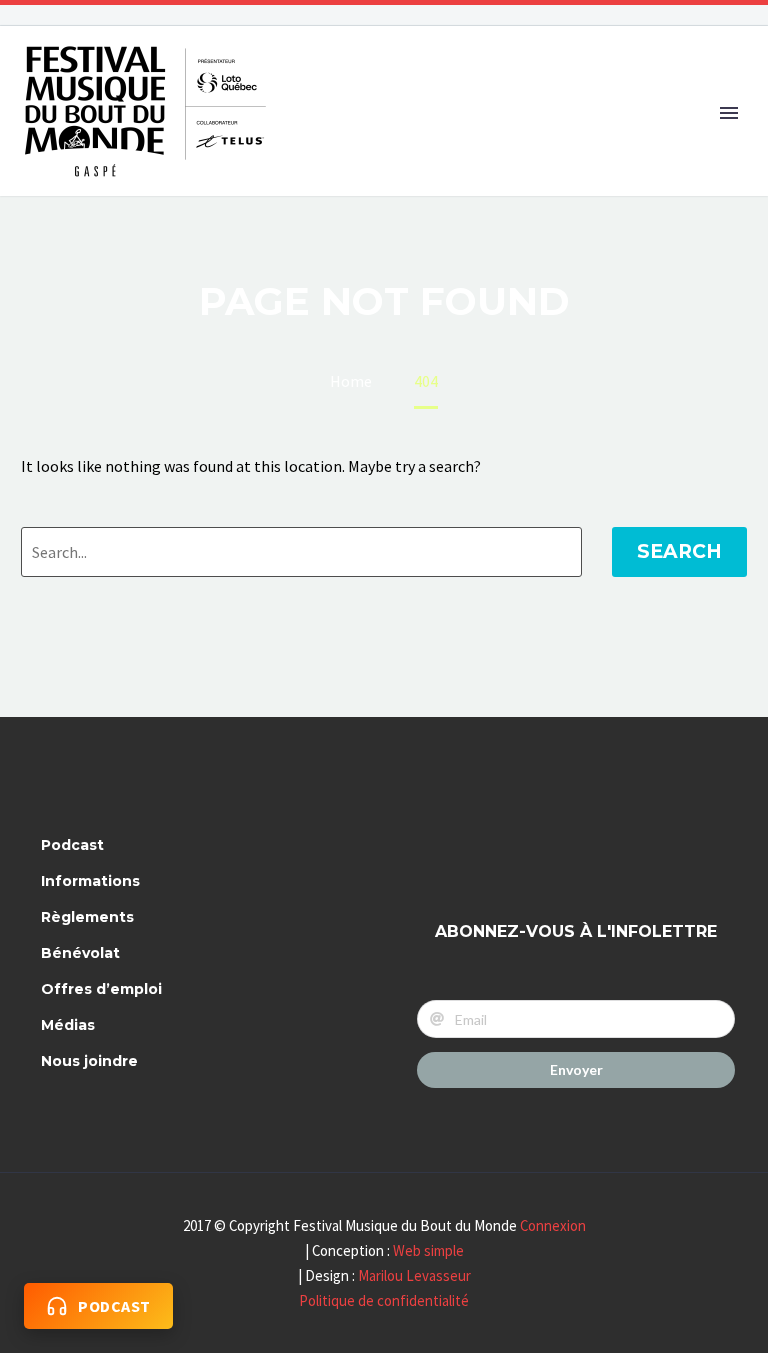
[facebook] (445, 853)
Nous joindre (89, 1061)
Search (679, 551)
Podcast (72, 845)
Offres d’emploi (101, 989)
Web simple (428, 1250)
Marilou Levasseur (414, 1275)
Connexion (553, 1225)
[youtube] (551, 853)
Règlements (87, 917)
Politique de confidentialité (384, 1300)
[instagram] (498, 853)
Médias (68, 1025)
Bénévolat (80, 953)
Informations (90, 881)
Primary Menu (729, 113)
